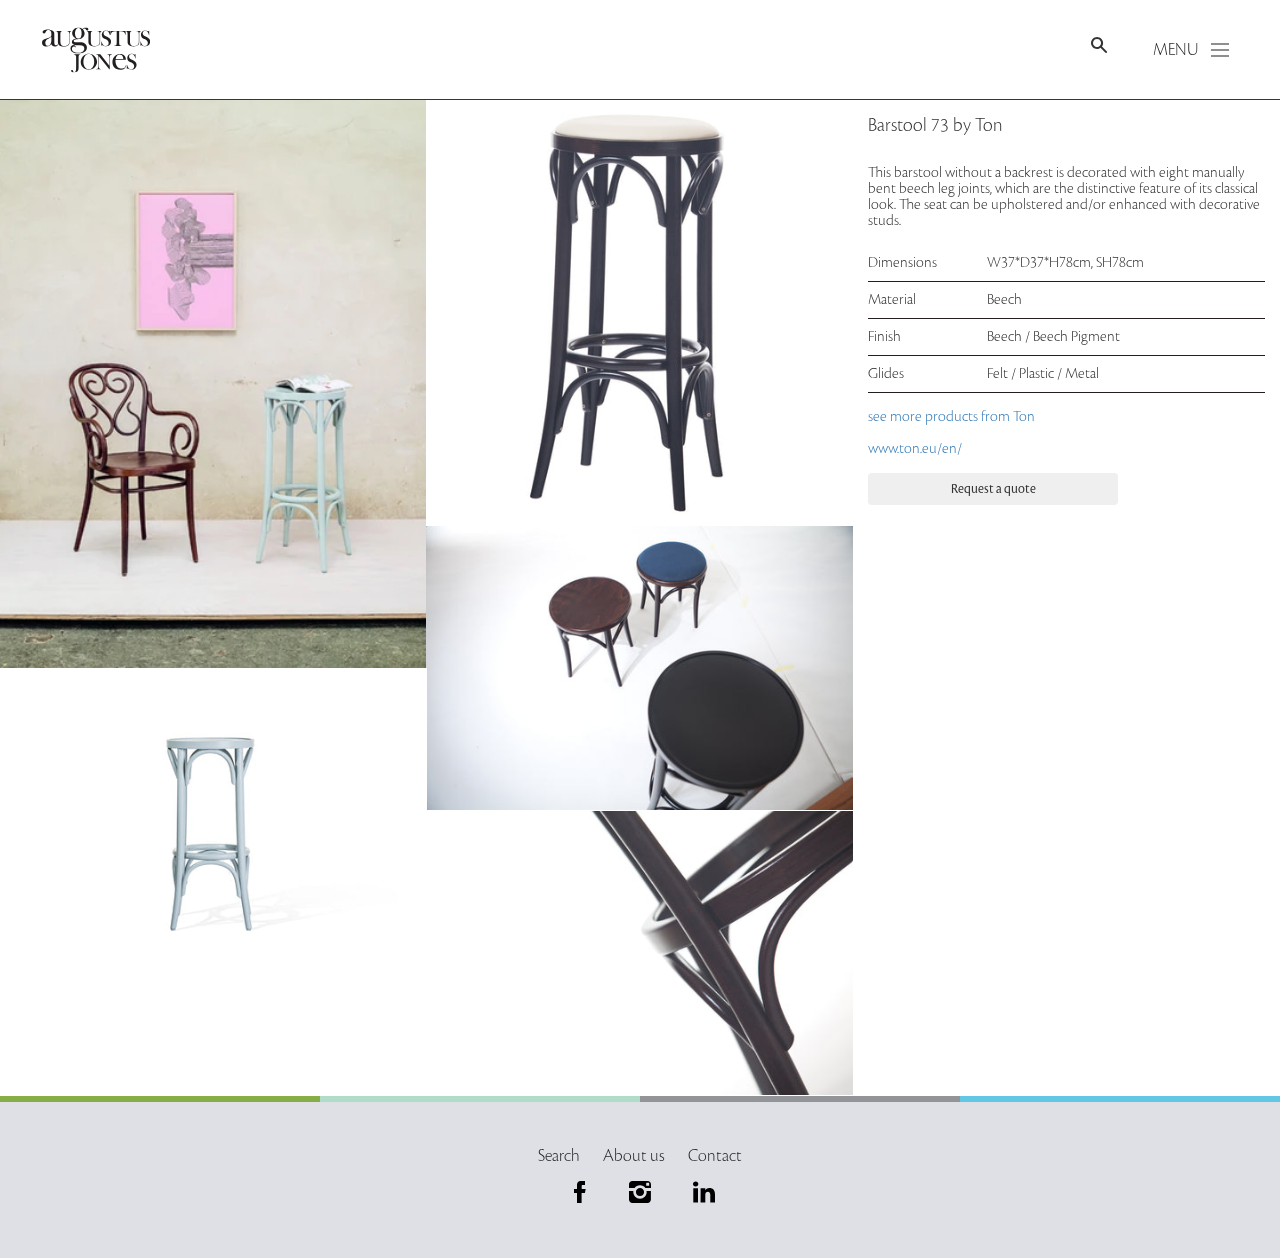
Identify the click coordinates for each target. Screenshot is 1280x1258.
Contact (715, 1156)
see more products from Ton (953, 416)
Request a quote (993, 489)
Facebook (580, 1192)
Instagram (640, 1192)
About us (634, 1156)
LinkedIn (700, 1192)
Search (559, 1156)
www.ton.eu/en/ (915, 448)
